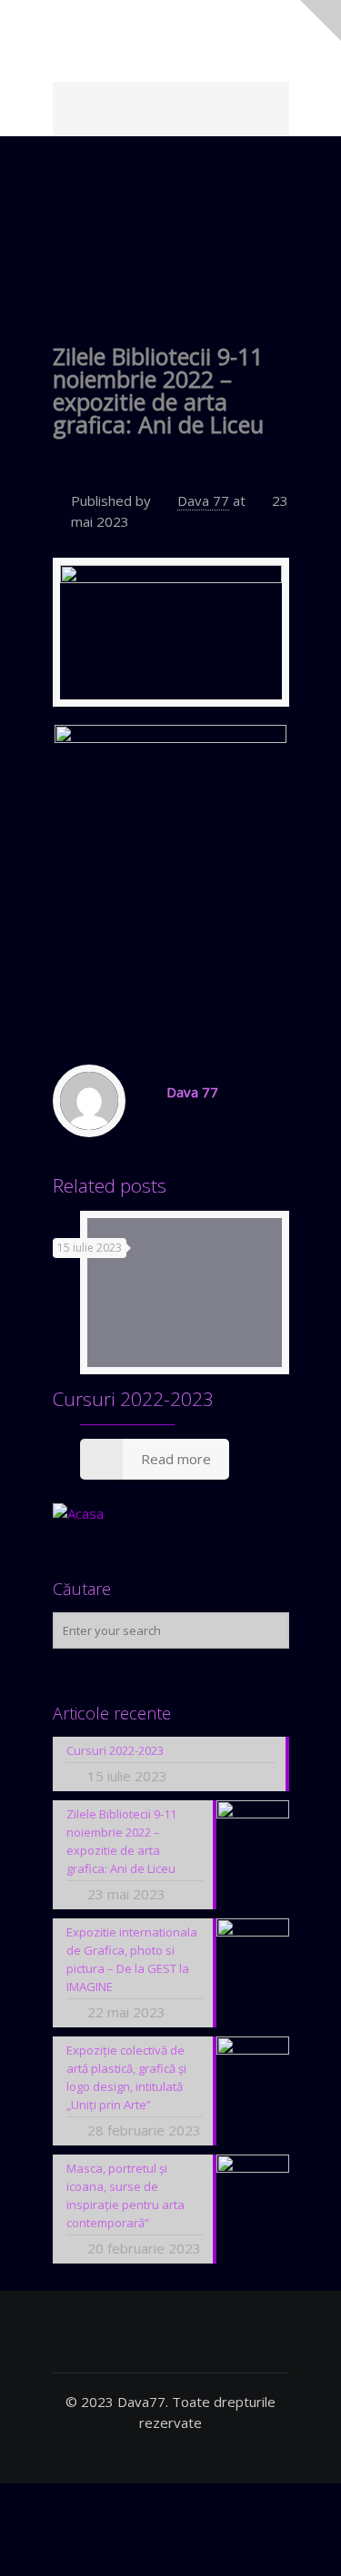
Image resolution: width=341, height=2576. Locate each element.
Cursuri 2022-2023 (133, 1399)
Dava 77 (203, 500)
